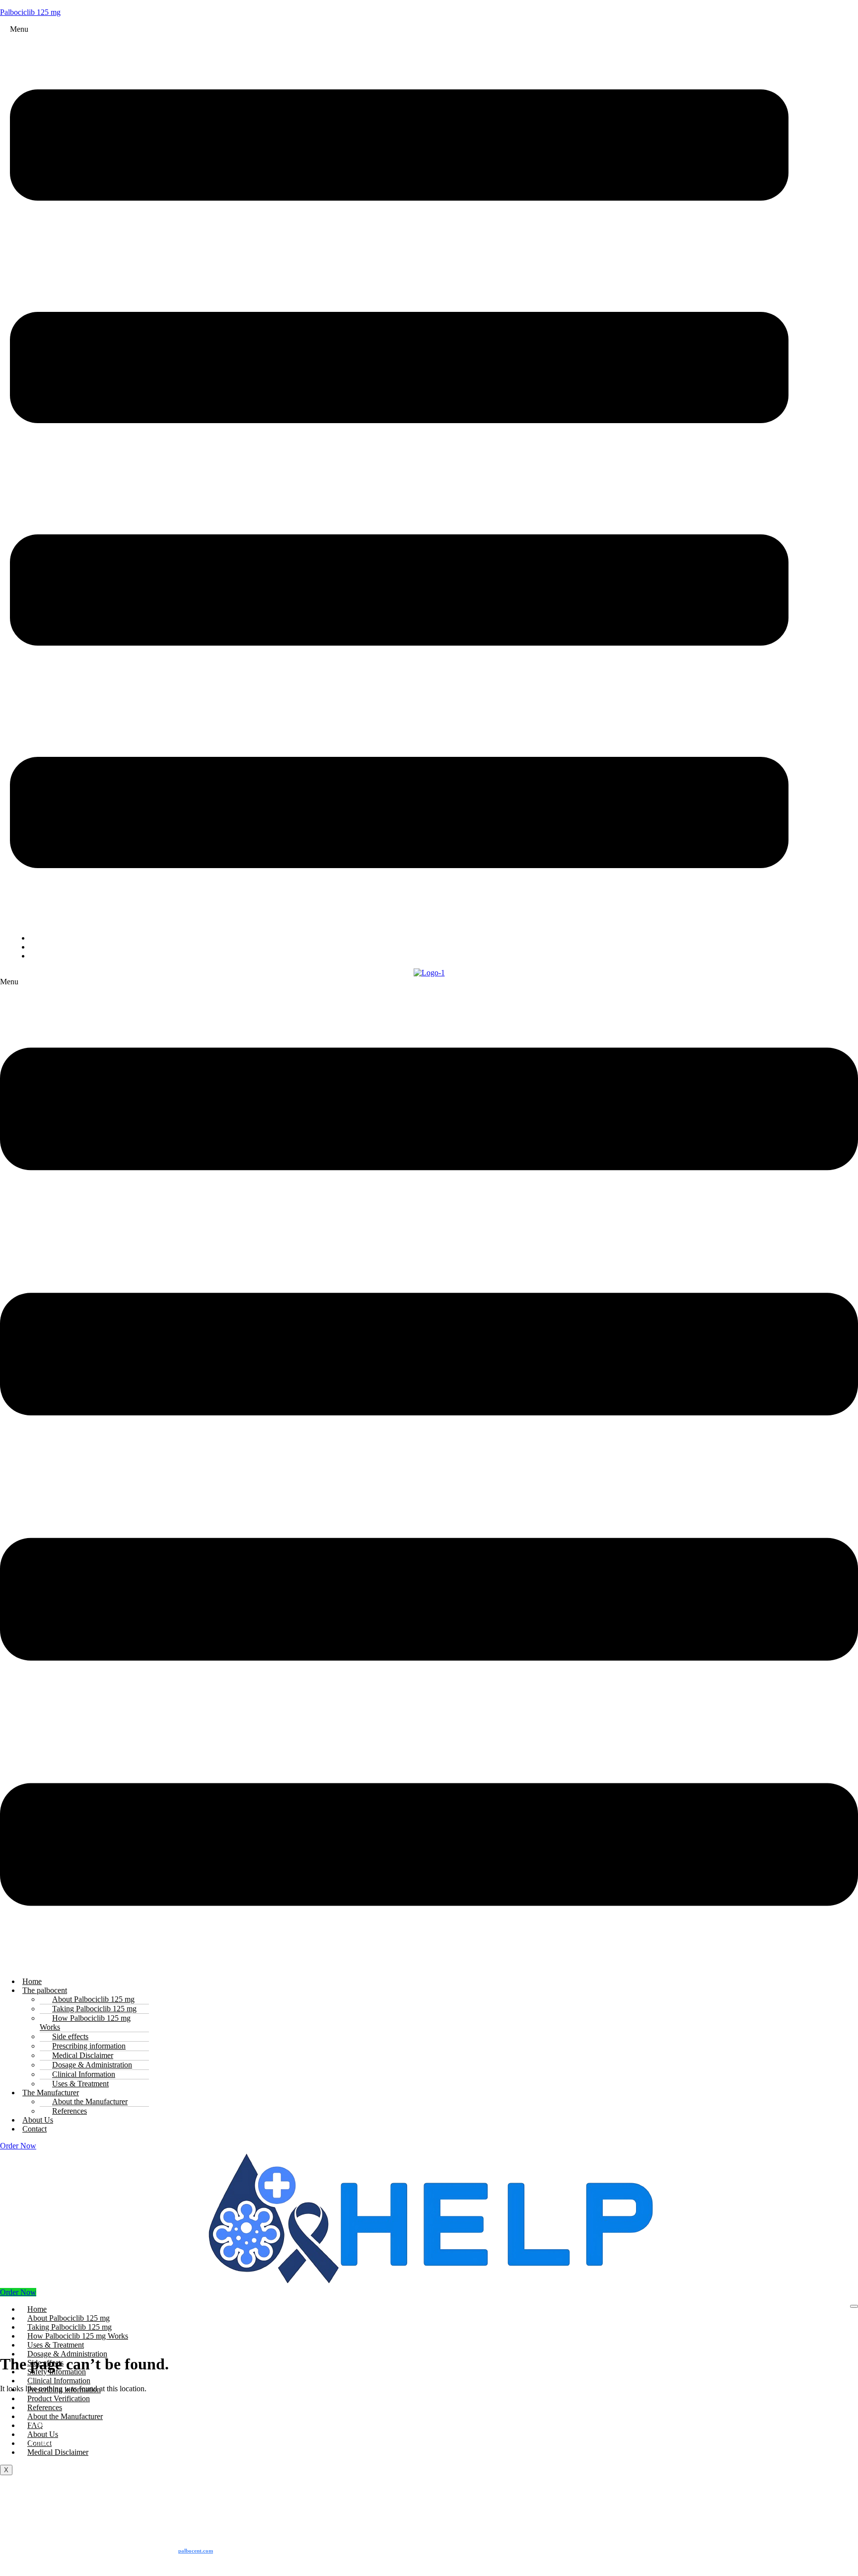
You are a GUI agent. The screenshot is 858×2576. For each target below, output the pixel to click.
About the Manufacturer (65, 2416)
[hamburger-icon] (854, 2306)
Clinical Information (59, 2381)
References (70, 2111)
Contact (35, 2129)
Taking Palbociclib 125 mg (70, 2327)
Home (37, 2309)
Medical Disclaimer (58, 2452)
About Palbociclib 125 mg (69, 2318)
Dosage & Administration (67, 2354)
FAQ (45, 956)
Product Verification (59, 2398)
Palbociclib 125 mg (30, 12)
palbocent (196, 2551)
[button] (399, 475)
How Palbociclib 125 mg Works (85, 2023)
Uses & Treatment (56, 2345)
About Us (43, 2434)
